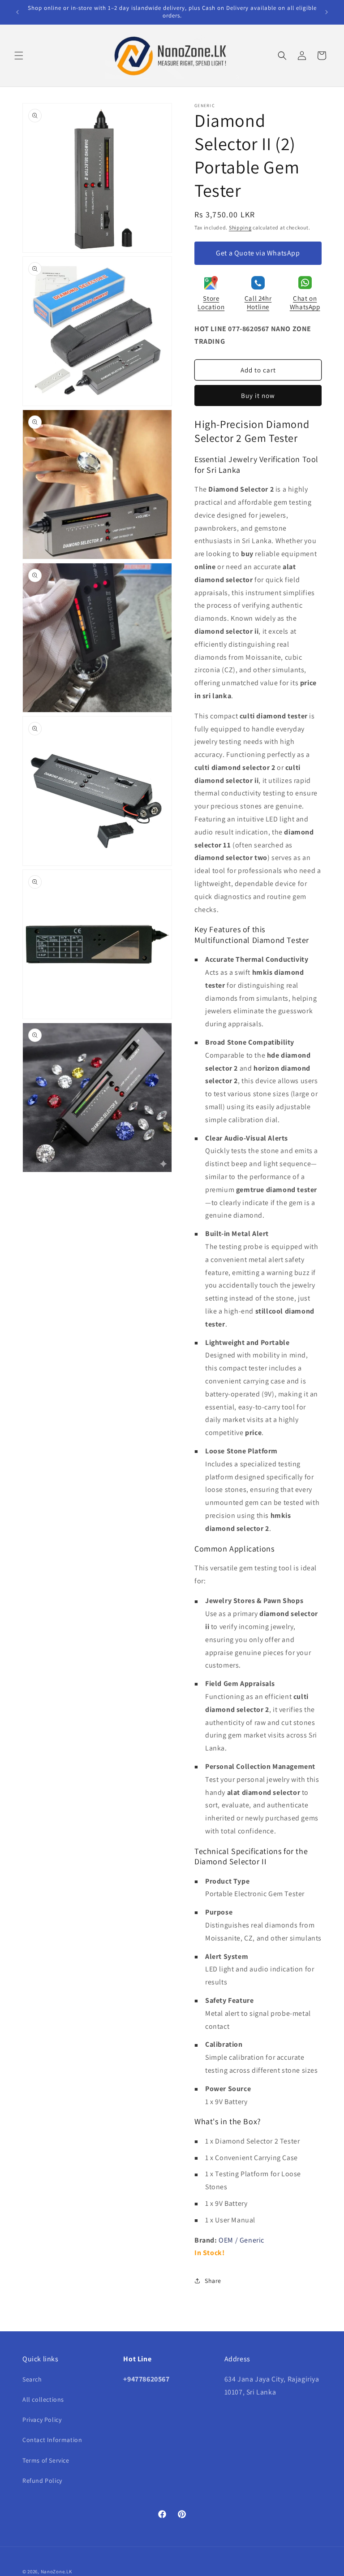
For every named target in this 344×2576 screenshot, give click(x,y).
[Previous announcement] (17, 12)
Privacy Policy (42, 2420)
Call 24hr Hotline (258, 303)
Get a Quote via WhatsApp (258, 253)
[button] (19, 56)
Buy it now (258, 395)
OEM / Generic (241, 2240)
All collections (43, 2399)
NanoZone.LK (56, 2572)
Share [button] (213, 2281)
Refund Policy (42, 2481)
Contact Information (52, 2440)
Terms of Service (46, 2460)
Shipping (240, 227)
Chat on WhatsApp (305, 303)
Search (32, 2379)
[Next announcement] (327, 12)
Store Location (211, 303)
